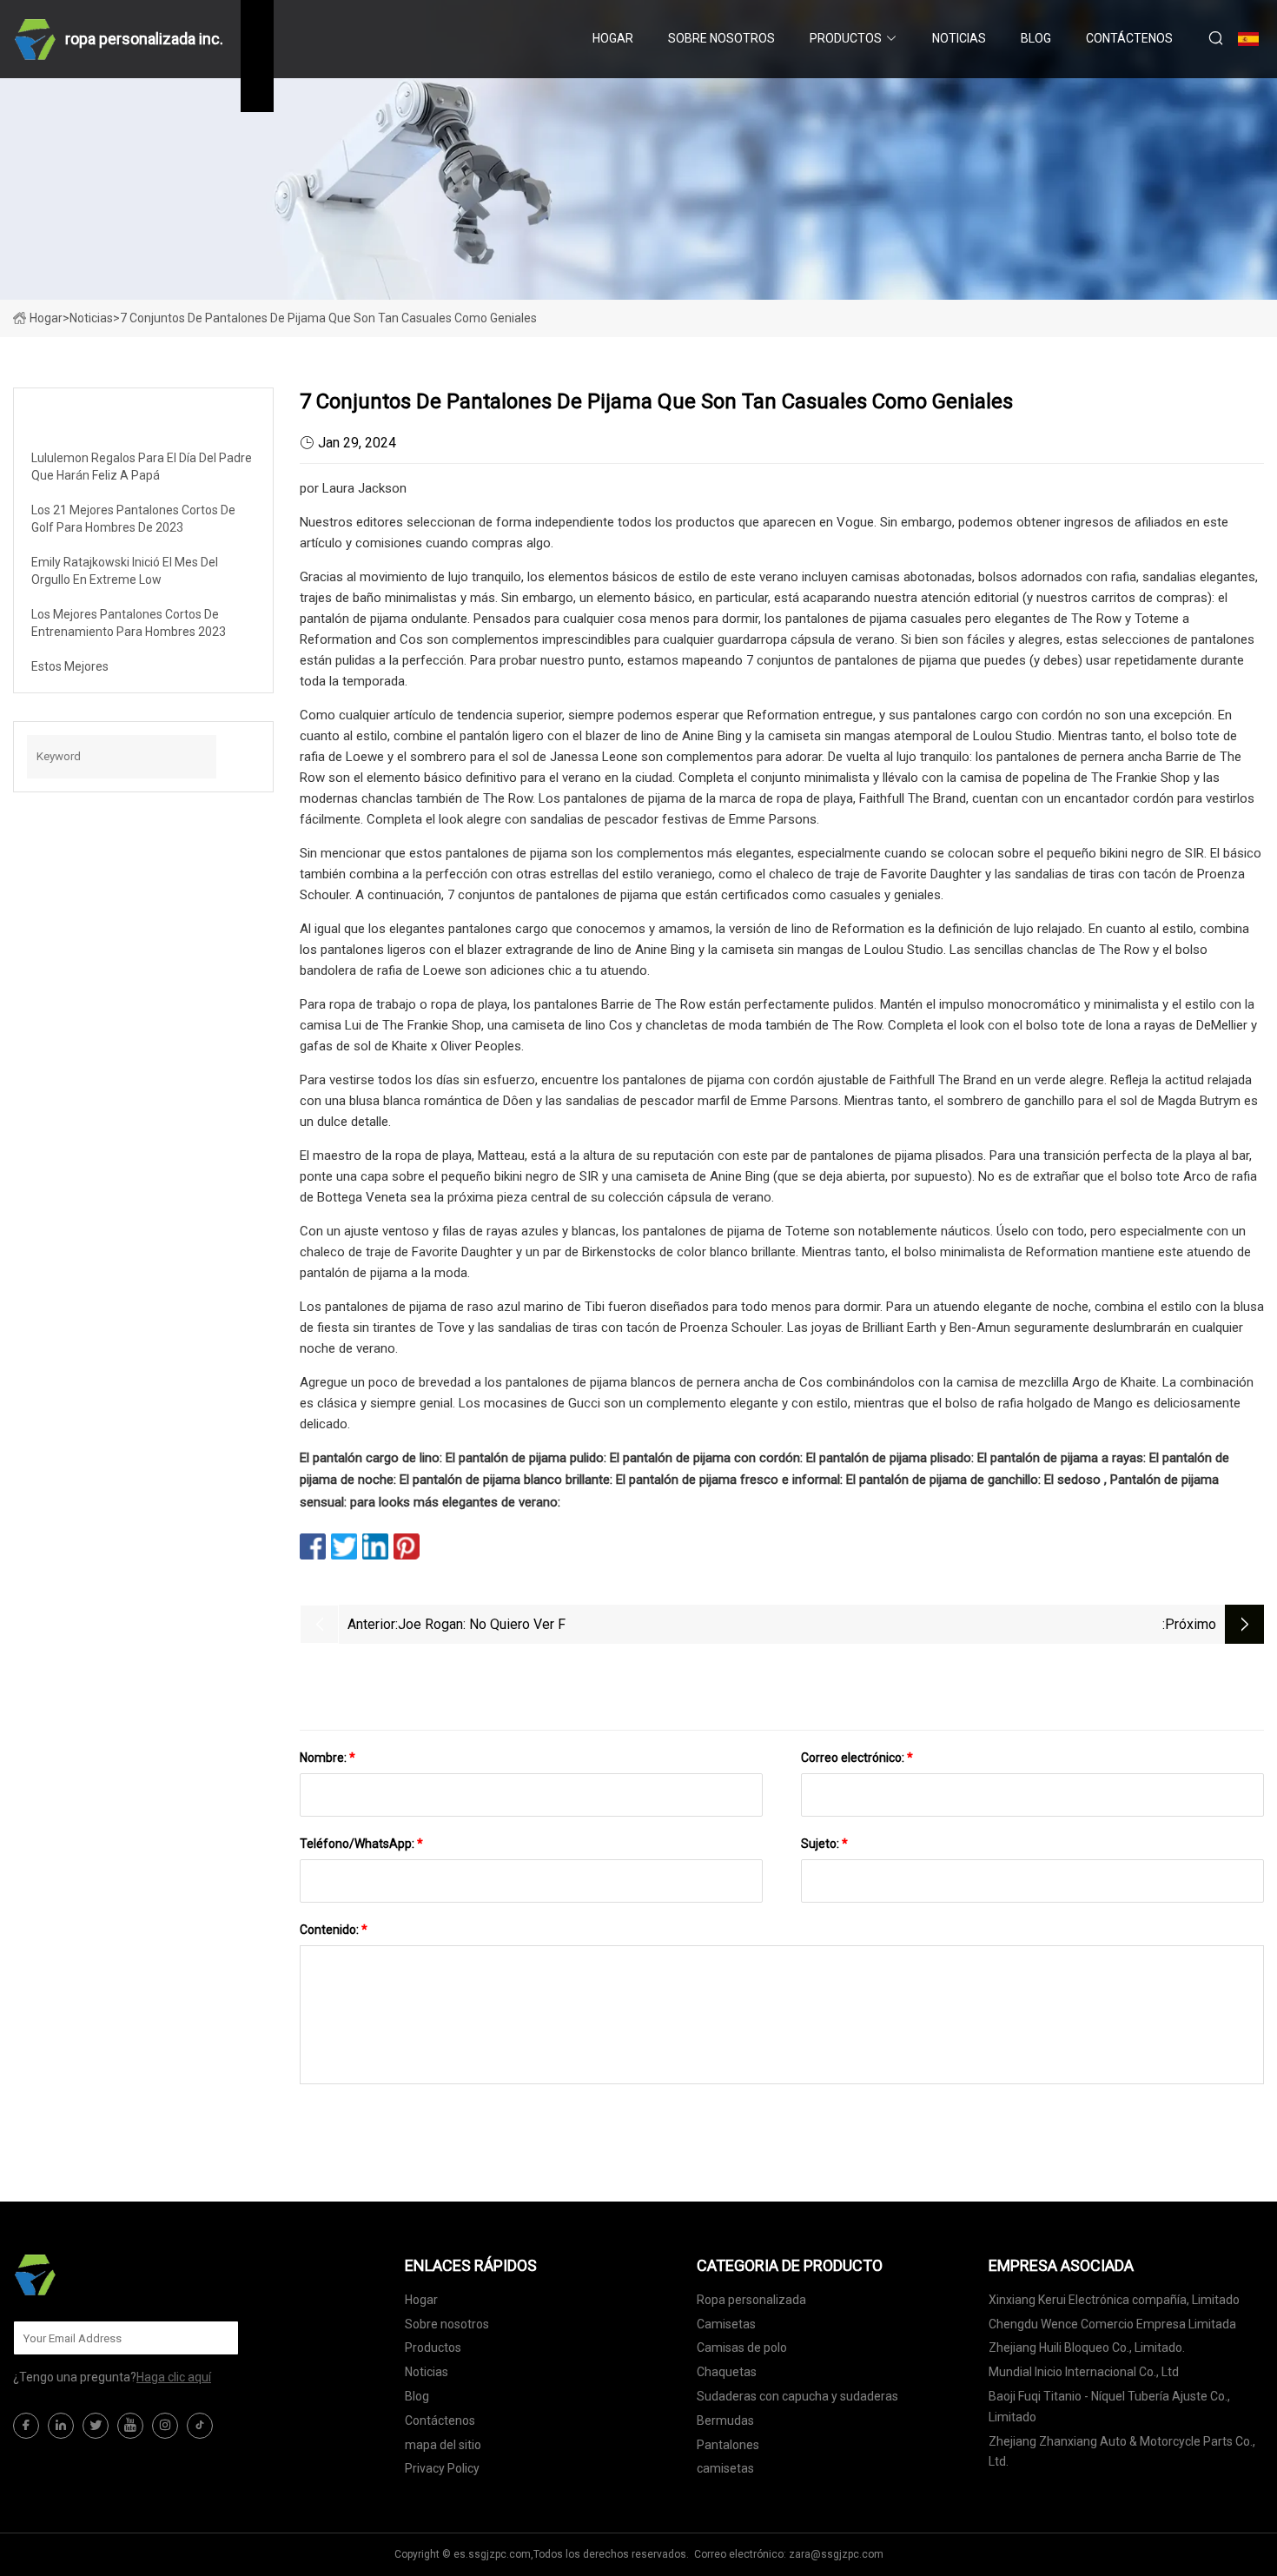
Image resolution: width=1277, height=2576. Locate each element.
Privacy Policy (442, 2468)
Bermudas (725, 2420)
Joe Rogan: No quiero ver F (482, 1624)
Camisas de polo (742, 2348)
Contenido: (334, 1930)
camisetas (725, 2468)
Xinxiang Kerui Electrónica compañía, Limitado (1114, 2300)
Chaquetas (727, 2372)
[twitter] (96, 2426)
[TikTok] (200, 2426)
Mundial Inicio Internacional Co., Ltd (1084, 2372)
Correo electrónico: (857, 1758)
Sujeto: (824, 1844)
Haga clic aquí (174, 2377)
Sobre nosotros (721, 38)
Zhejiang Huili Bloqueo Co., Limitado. (1087, 2348)
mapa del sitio (443, 2445)
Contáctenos (1129, 38)
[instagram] (165, 2426)
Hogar (613, 38)
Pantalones (728, 2445)
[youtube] (130, 2426)
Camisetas (726, 2324)
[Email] (216, 2338)
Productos (846, 38)
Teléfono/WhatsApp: (361, 1844)
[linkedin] (61, 2426)
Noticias (959, 38)
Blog (1036, 38)
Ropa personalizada (751, 2300)
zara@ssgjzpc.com (836, 2554)
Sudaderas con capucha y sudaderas (797, 2396)
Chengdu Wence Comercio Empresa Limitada (1112, 2324)
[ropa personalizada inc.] (100, 2275)
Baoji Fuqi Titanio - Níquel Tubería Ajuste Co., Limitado (1109, 2407)
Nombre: (328, 1758)
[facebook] (26, 2426)
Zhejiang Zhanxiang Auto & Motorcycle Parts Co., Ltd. (1122, 2452)
